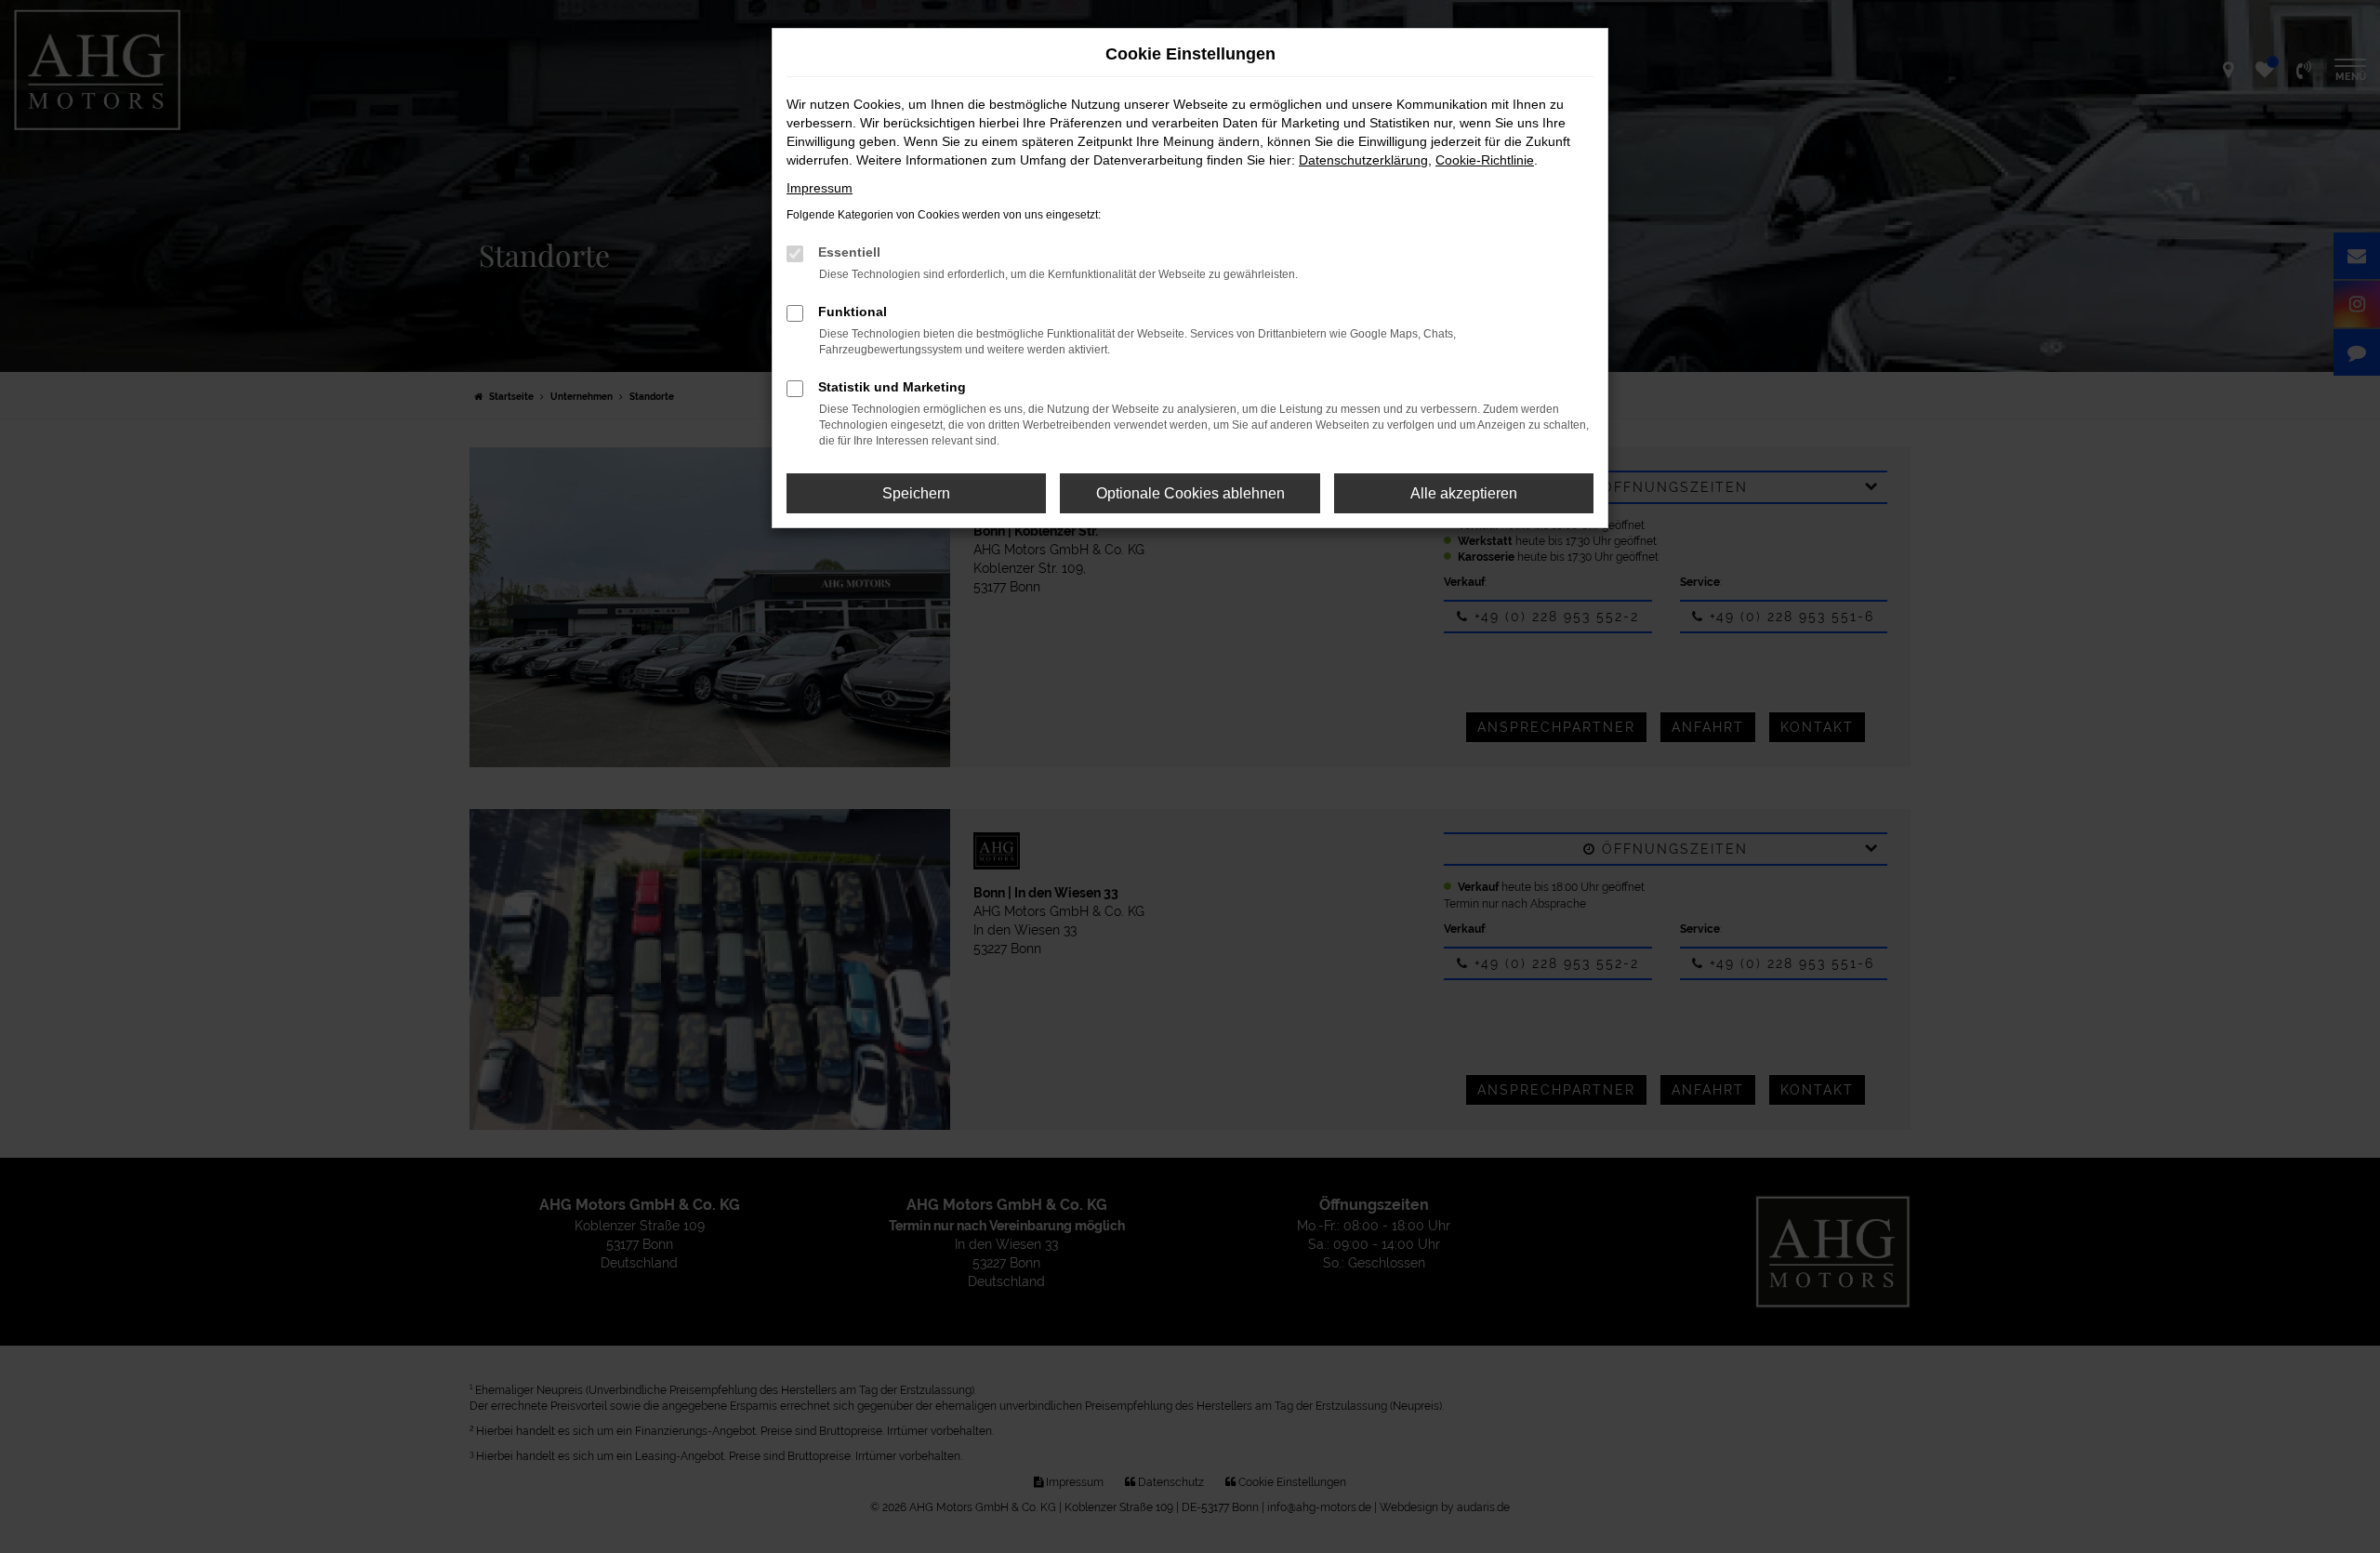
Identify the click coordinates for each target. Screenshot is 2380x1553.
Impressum (820, 188)
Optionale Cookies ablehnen (1190, 493)
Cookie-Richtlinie (1485, 160)
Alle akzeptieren (1464, 493)
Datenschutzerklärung (1363, 160)
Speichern (916, 493)
